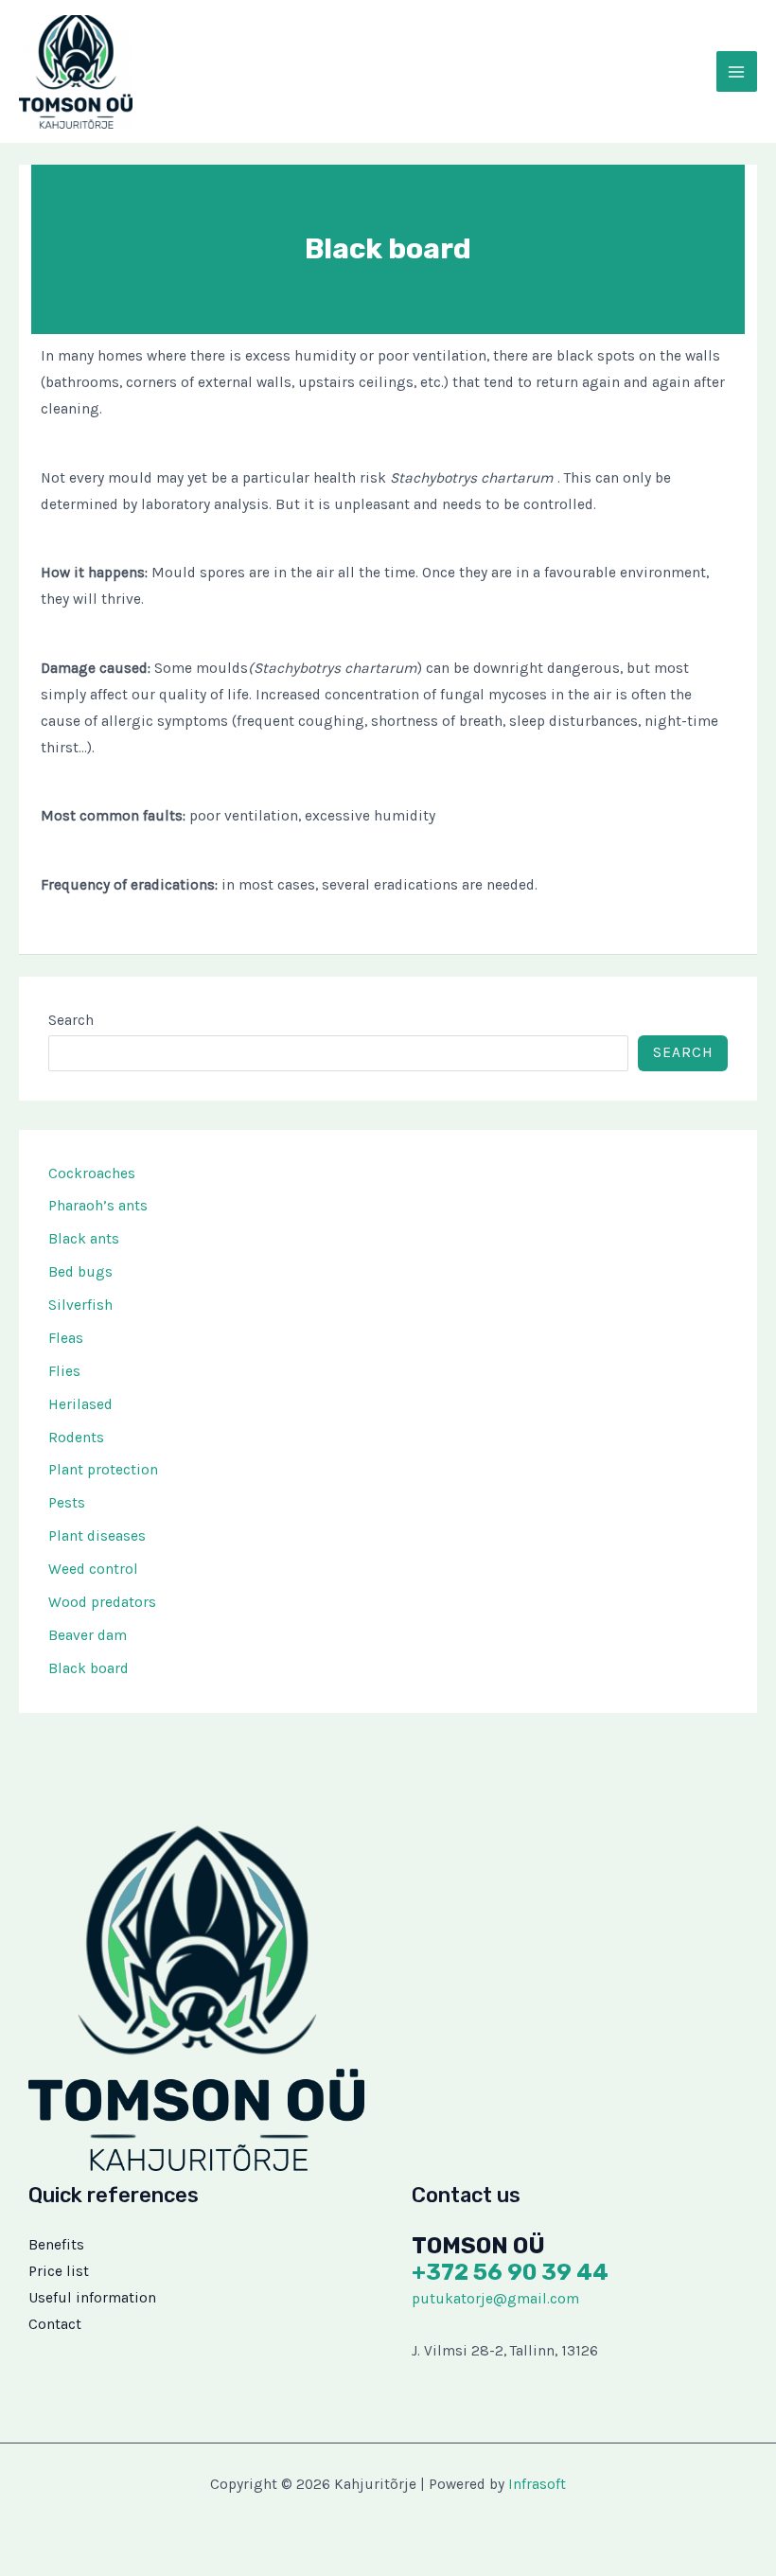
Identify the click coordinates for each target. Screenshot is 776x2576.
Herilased (80, 1404)
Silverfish (80, 1305)
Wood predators (102, 1602)
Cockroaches (92, 1173)
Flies (64, 1371)
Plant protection (103, 1470)
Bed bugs (80, 1272)
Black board (88, 1668)
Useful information (92, 2298)
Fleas (66, 1338)
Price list (59, 2271)
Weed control (93, 1569)
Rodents (76, 1438)
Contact (55, 2324)
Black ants (84, 1239)
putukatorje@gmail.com (495, 2299)
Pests (67, 1503)
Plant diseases (97, 1536)
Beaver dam (88, 1635)
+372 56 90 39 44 (510, 2272)
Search (71, 1020)
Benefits (56, 2245)
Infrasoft (537, 2484)
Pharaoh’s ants (98, 1206)
